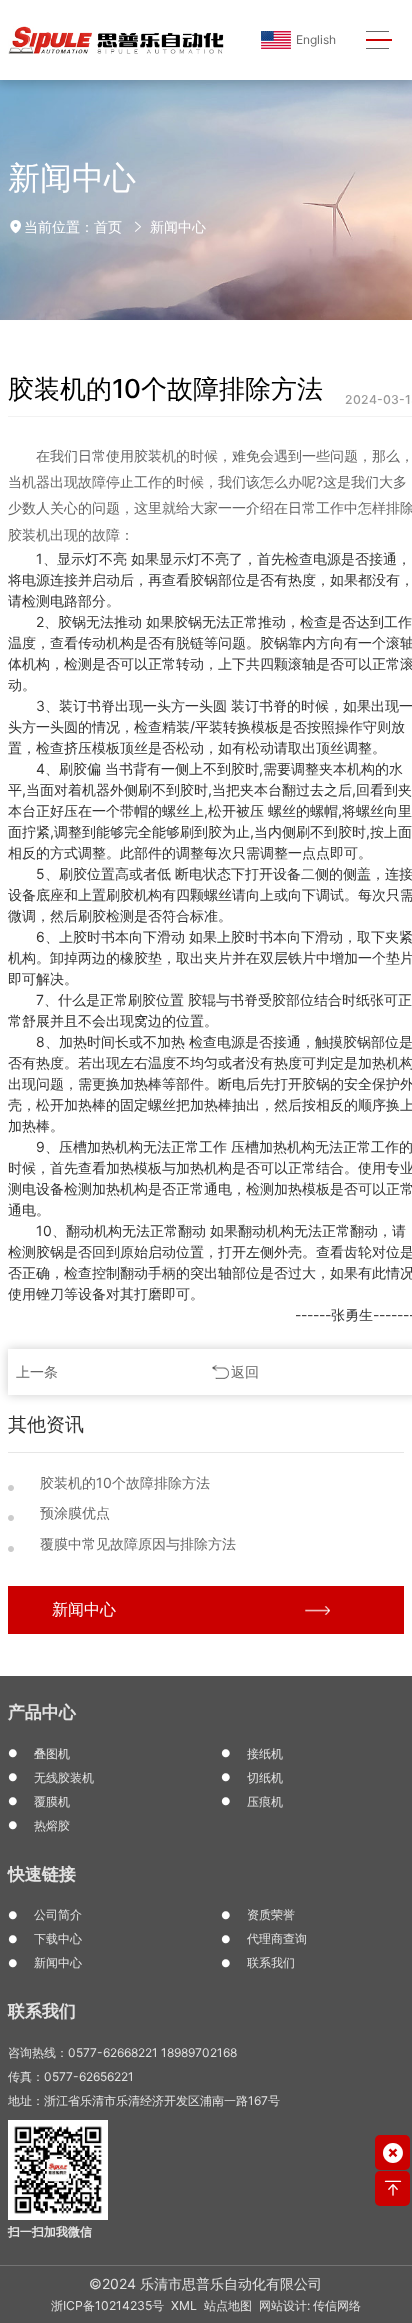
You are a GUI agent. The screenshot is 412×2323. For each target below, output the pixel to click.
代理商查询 (277, 1938)
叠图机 (52, 1753)
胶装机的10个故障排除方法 (125, 1482)
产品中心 (42, 1712)
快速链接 (42, 1874)
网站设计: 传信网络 (310, 2305)
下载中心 (58, 1938)
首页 (108, 226)
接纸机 (265, 1753)
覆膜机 (52, 1801)
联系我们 (271, 1962)
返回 (245, 1371)
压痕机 (265, 1801)
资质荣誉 (271, 1914)
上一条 (37, 1371)
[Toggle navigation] (379, 40)
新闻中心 (178, 226)
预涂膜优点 (75, 1512)
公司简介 (58, 1914)
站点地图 (228, 2305)
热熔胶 (52, 1825)
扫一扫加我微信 (50, 2231)
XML (184, 2305)
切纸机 (265, 1777)
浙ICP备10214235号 (107, 2305)
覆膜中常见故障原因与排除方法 (138, 1543)
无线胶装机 (64, 1777)
